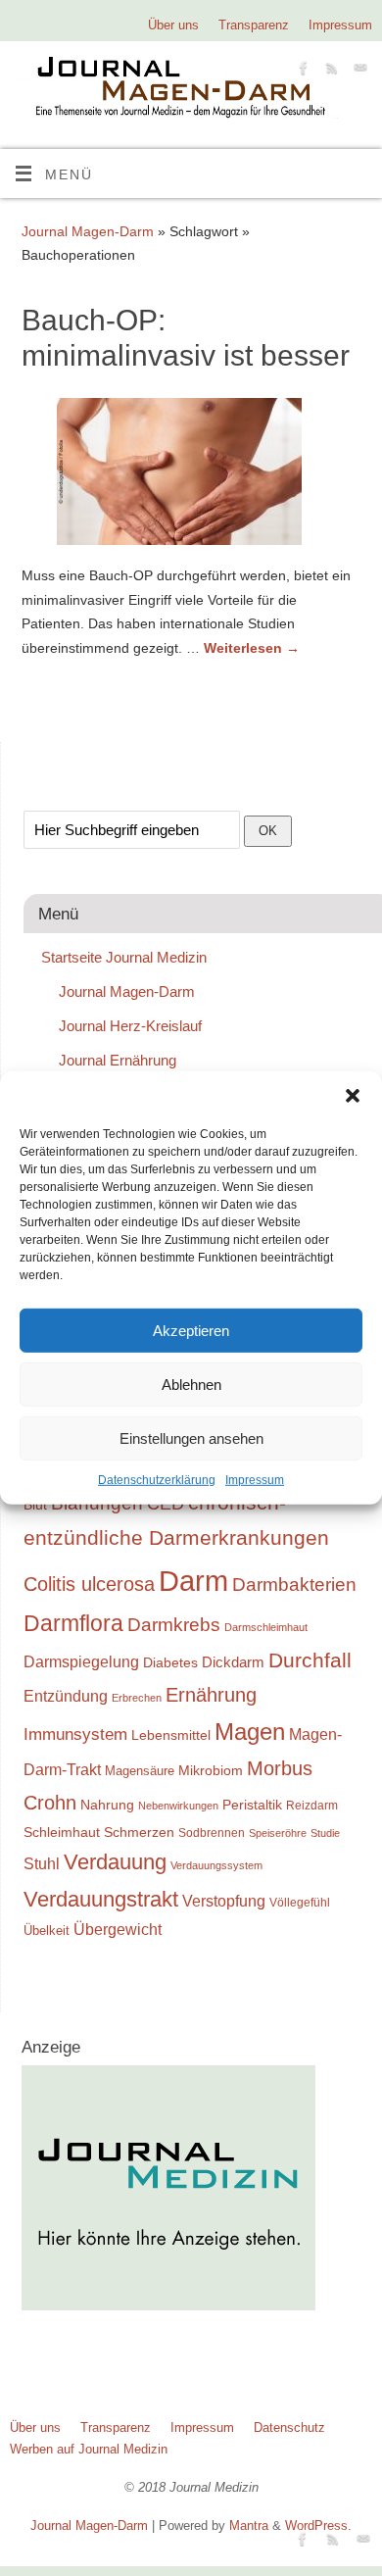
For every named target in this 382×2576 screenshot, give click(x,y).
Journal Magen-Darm (88, 231)
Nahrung (107, 1805)
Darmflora (73, 1624)
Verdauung (115, 1862)
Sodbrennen (212, 1833)
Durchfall (310, 1660)
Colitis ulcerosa (89, 1584)
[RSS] (330, 71)
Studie (325, 1833)
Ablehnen (191, 1384)
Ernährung (211, 1695)
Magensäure (140, 1771)
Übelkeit (47, 1931)
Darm (193, 1581)
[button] (353, 1096)
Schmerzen (139, 1832)
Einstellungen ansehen (191, 1437)
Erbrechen (137, 1698)
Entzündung (66, 1696)
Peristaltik (252, 1805)
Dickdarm (233, 1662)
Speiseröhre (278, 1833)
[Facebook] (301, 71)
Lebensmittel (171, 1735)
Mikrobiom (211, 1770)
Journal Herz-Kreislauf (130, 1026)
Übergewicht (118, 1930)
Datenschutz (289, 2427)
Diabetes (170, 1662)
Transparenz (254, 25)
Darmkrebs (174, 1625)
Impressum (255, 1480)
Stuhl (42, 1863)
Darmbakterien (294, 1585)
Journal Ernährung (118, 1060)
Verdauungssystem (216, 1865)
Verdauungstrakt (101, 1899)
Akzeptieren (191, 1330)
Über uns (173, 25)
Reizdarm (312, 1806)
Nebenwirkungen (178, 1806)
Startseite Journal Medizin (124, 957)
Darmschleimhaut (266, 1627)
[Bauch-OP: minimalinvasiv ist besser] (191, 475)
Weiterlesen (252, 648)
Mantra (249, 2526)
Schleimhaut (62, 1833)
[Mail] (358, 71)
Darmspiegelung (81, 1662)
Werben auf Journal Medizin (89, 2449)
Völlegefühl (300, 1903)
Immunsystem (75, 1734)
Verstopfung (224, 1901)
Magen (250, 1732)
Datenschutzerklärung (157, 1480)
